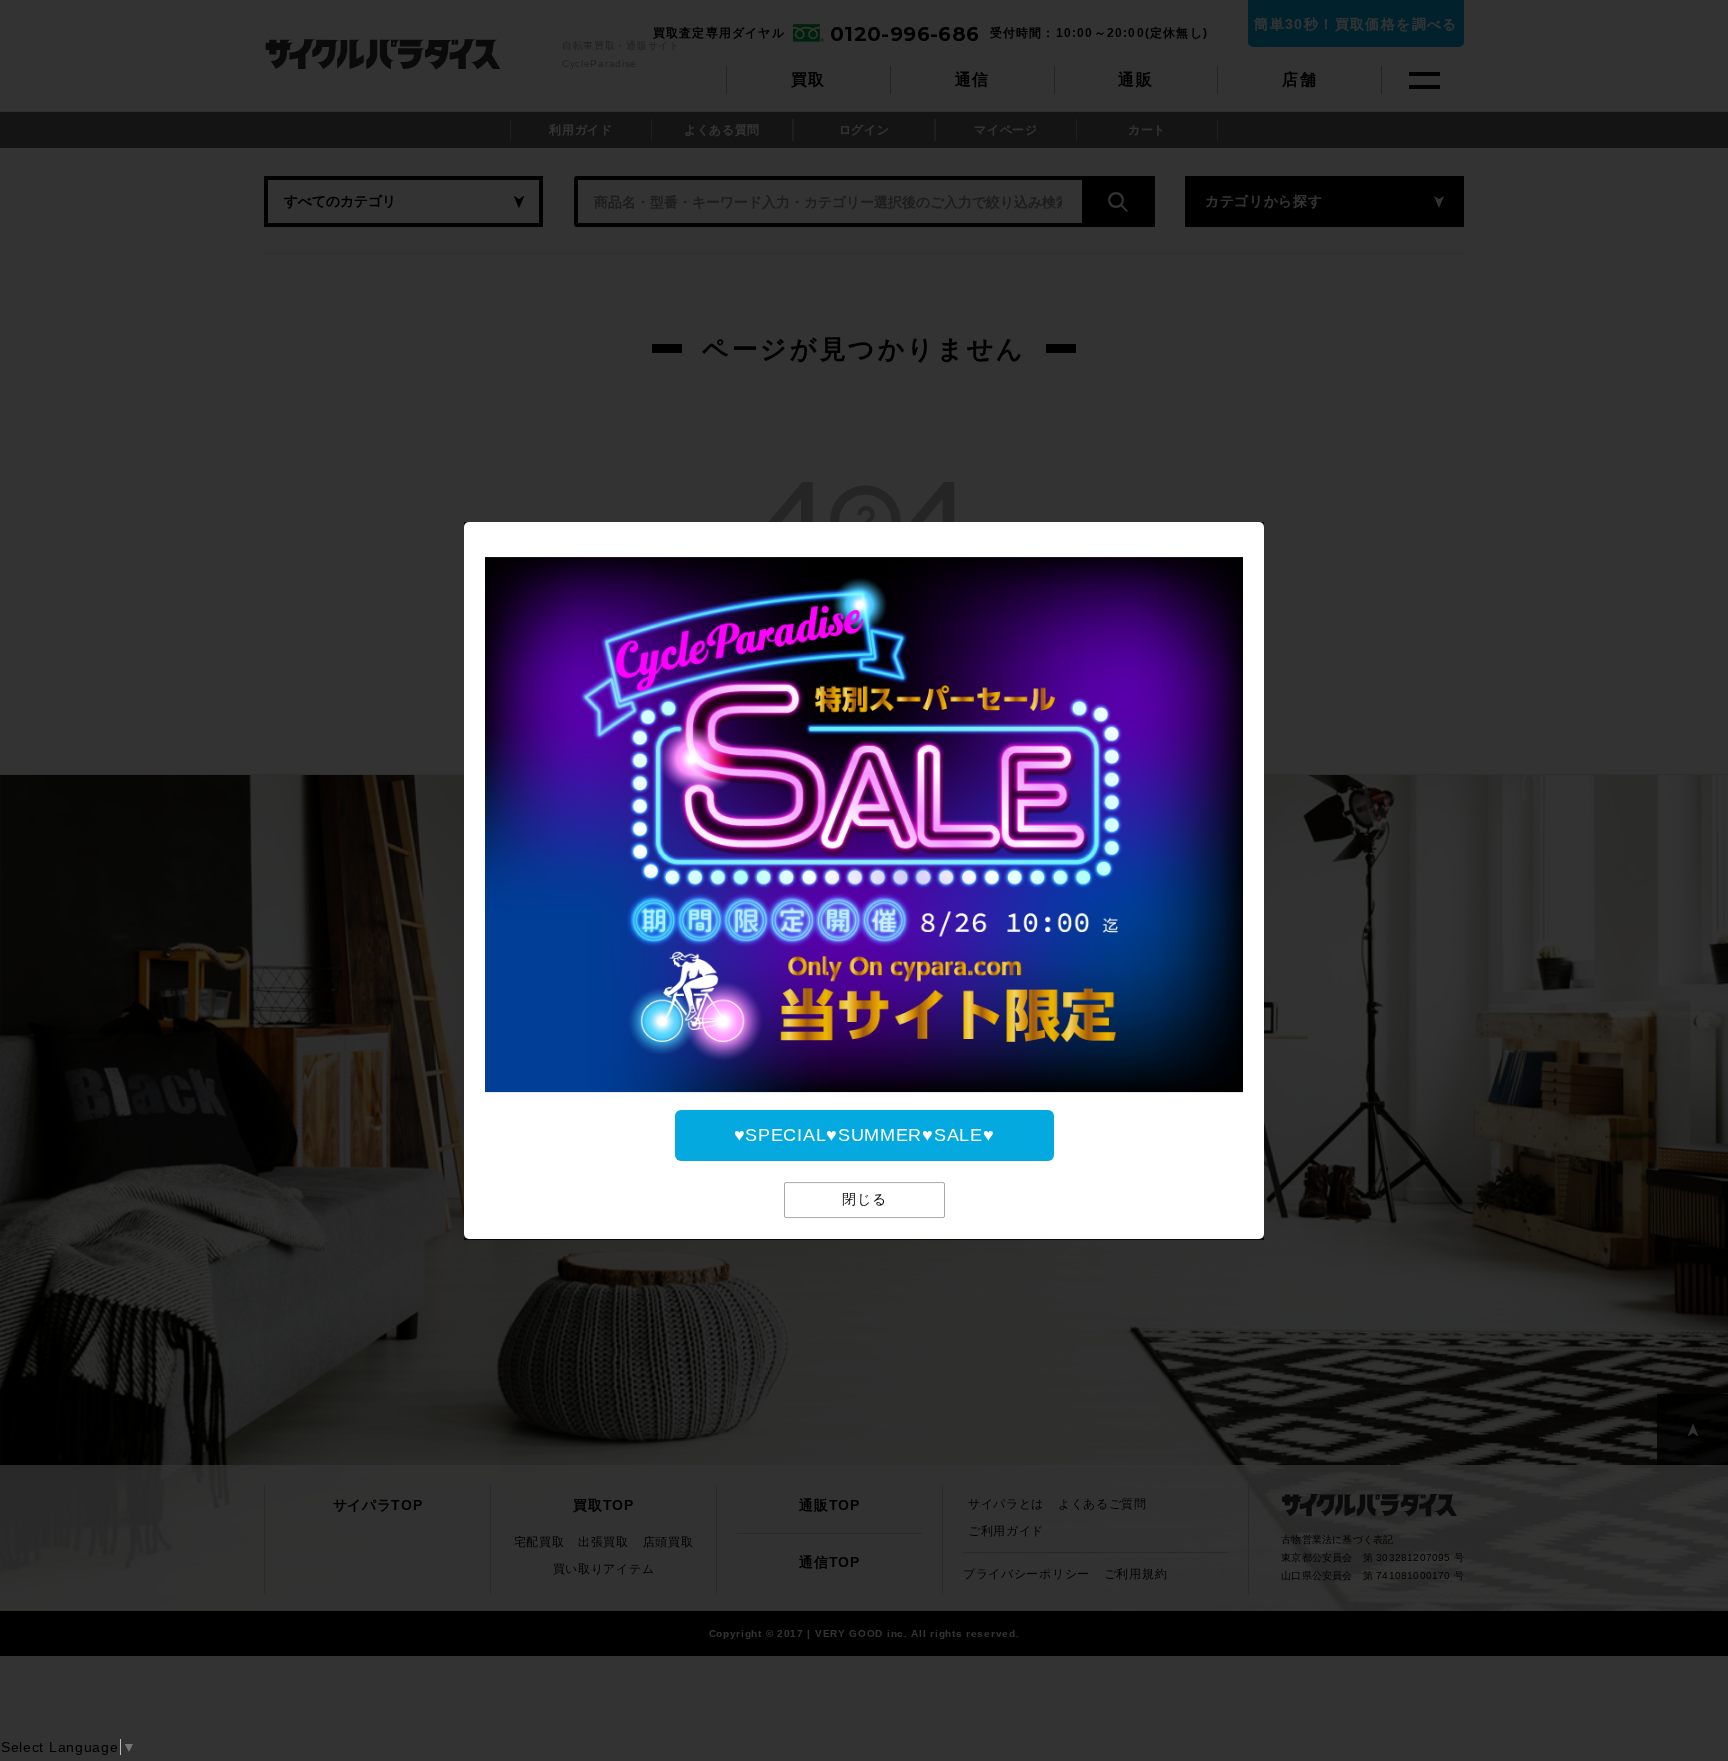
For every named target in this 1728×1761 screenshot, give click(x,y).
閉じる (864, 1200)
